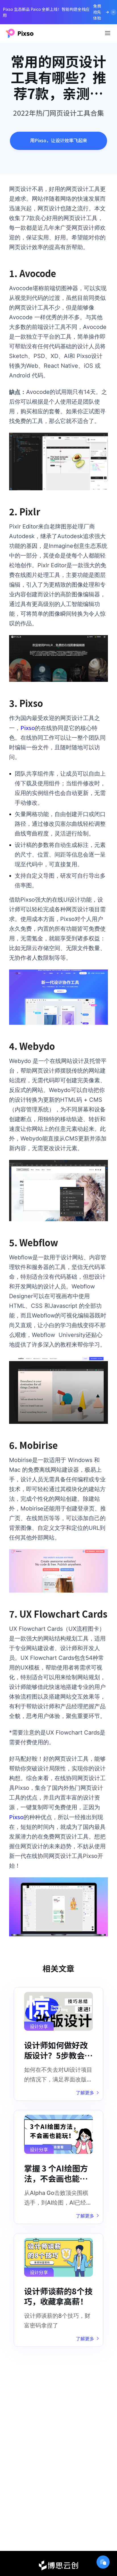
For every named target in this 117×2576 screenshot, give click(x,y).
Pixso (28, 728)
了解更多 (85, 2093)
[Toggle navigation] (108, 33)
